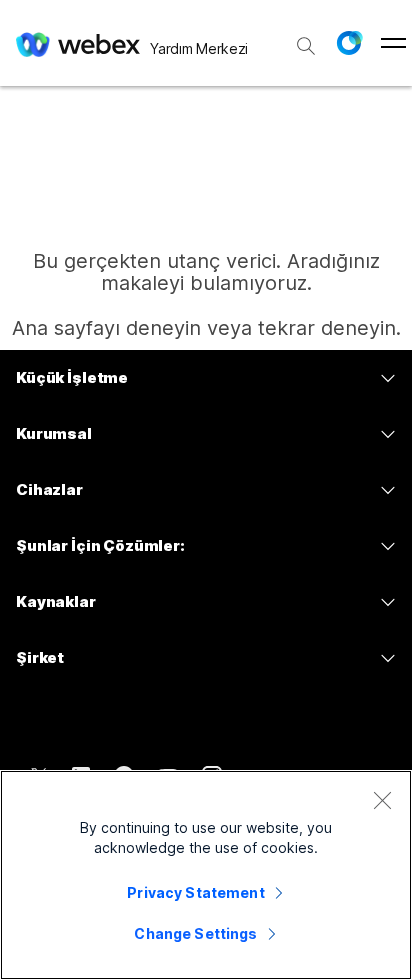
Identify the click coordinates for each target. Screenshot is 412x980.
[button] (349, 43)
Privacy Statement (195, 892)
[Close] (382, 800)
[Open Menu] (393, 43)
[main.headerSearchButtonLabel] (306, 39)
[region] (206, 875)
